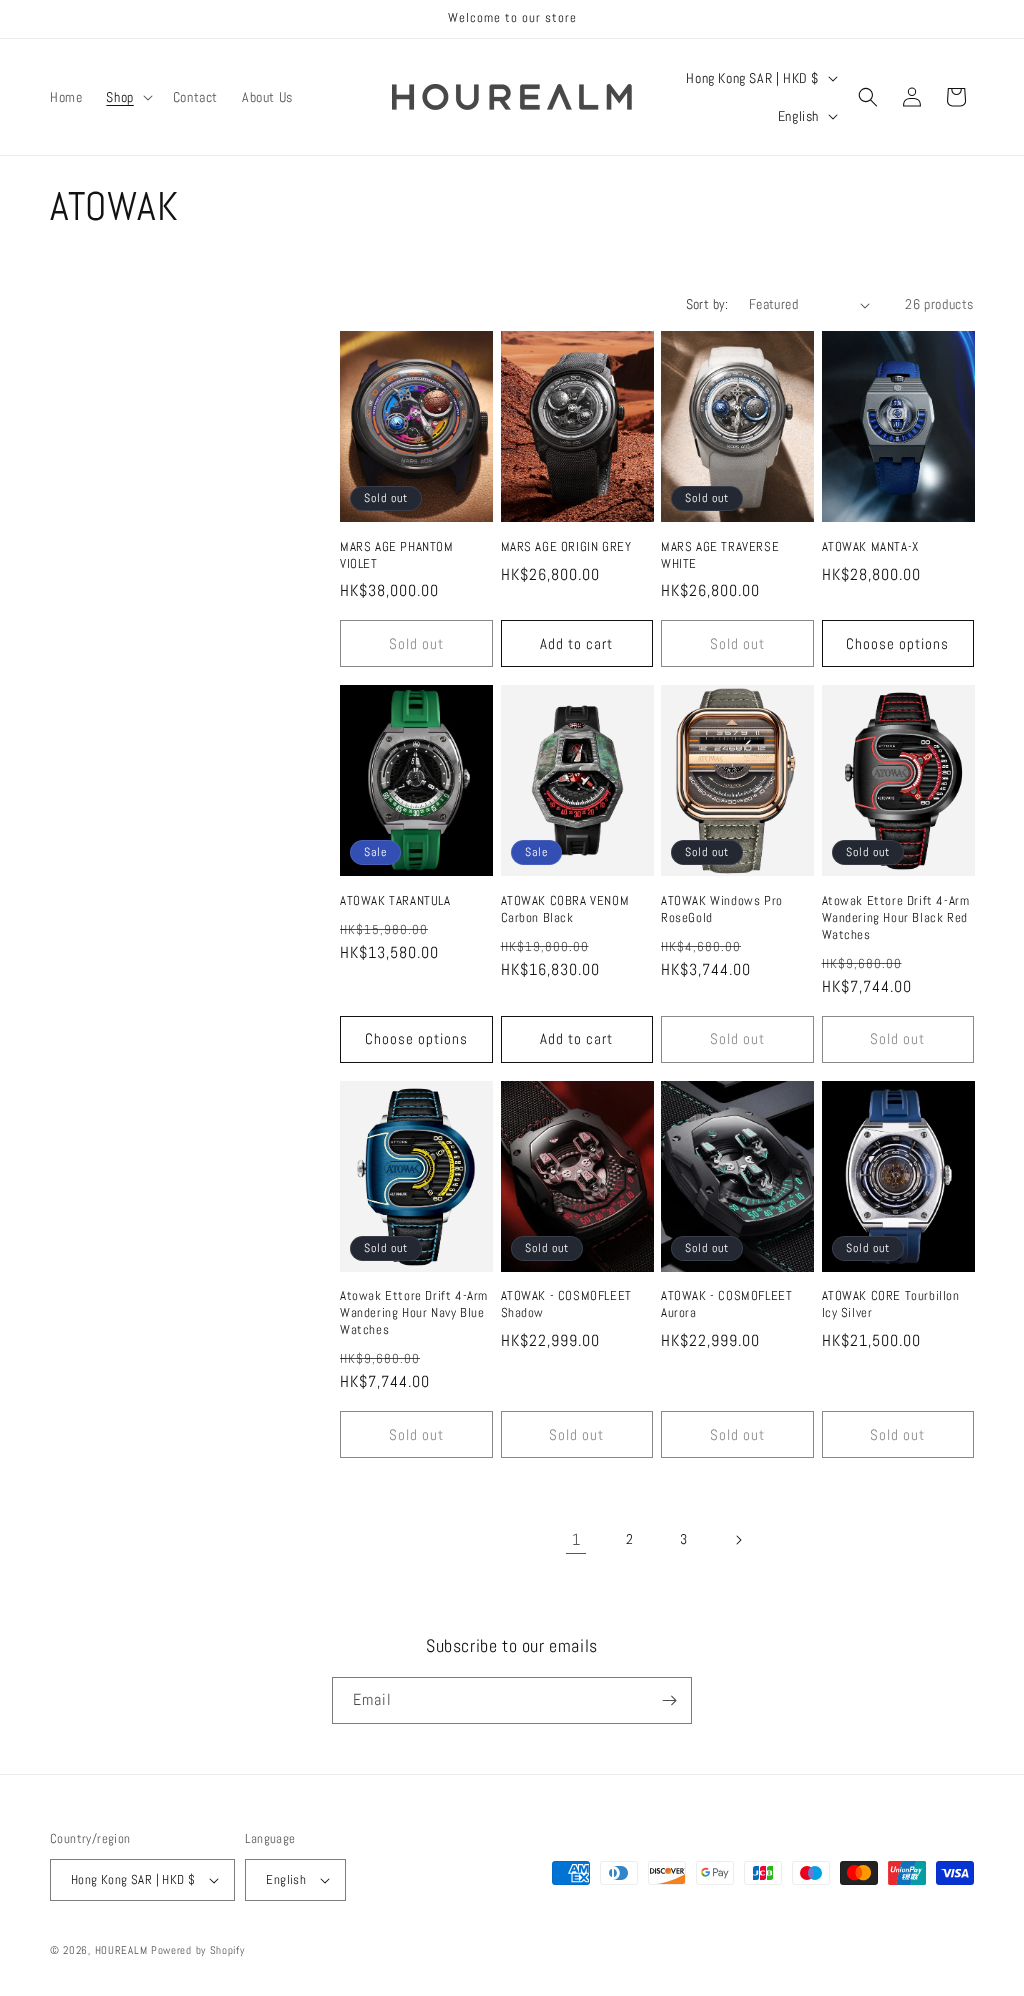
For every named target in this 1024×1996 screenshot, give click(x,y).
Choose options (897, 643)
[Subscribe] (669, 1700)
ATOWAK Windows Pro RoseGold (722, 909)
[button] (127, 97)
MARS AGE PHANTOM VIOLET (397, 555)
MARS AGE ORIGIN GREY (566, 547)
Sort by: (707, 304)
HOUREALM (121, 1950)
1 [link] (576, 1539)
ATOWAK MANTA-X (870, 547)
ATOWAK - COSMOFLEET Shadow (566, 1304)
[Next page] (738, 1540)
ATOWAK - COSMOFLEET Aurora (726, 1304)
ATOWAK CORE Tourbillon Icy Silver (891, 1304)
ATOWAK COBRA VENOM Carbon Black (565, 909)
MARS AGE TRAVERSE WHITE (720, 555)
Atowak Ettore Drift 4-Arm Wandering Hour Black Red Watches (896, 918)
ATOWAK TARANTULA (395, 901)
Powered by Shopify (198, 1950)
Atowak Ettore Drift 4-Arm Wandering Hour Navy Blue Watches (414, 1313)
